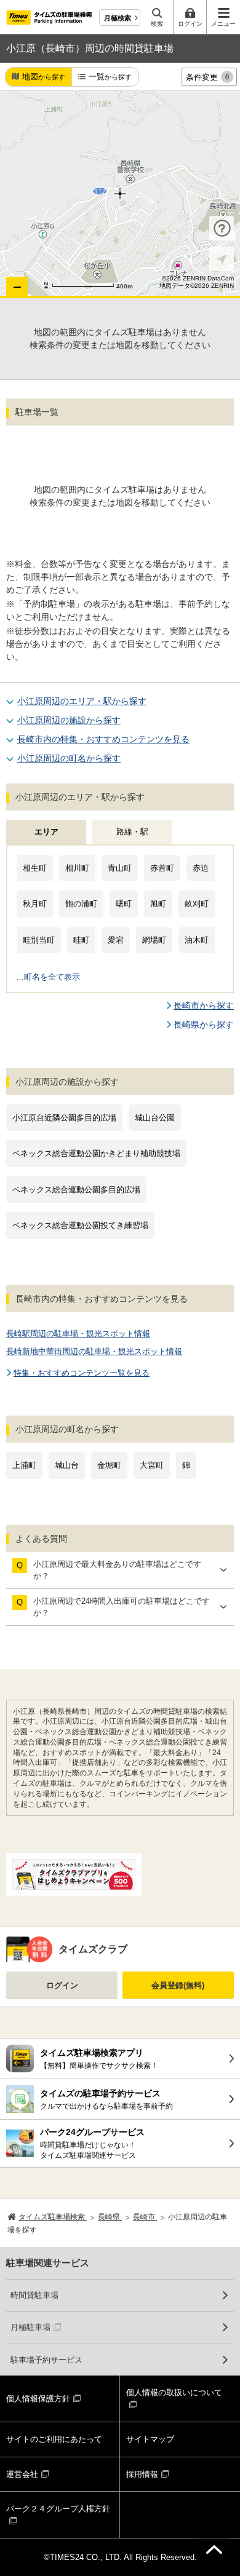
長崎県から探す (204, 1024)
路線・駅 (132, 832)
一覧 (110, 77)
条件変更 (207, 77)
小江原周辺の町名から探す (69, 758)
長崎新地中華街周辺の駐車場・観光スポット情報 (94, 1351)
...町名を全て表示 (48, 977)
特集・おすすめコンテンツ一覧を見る (82, 1373)
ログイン (62, 1985)
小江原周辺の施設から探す (69, 720)
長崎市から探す (204, 1005)
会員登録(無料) (178, 1985)
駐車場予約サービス (46, 2360)
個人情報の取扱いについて (174, 2392)
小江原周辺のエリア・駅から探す (82, 701)
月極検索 (118, 18)
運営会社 (22, 2474)
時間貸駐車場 (34, 2295)
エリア (46, 832)
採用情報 (142, 2474)
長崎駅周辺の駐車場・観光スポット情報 (78, 1334)
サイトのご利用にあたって (54, 2439)
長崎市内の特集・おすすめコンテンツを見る (103, 739)
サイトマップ (150, 2439)
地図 (44, 77)
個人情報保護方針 (38, 2399)
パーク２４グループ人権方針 (58, 2509)
